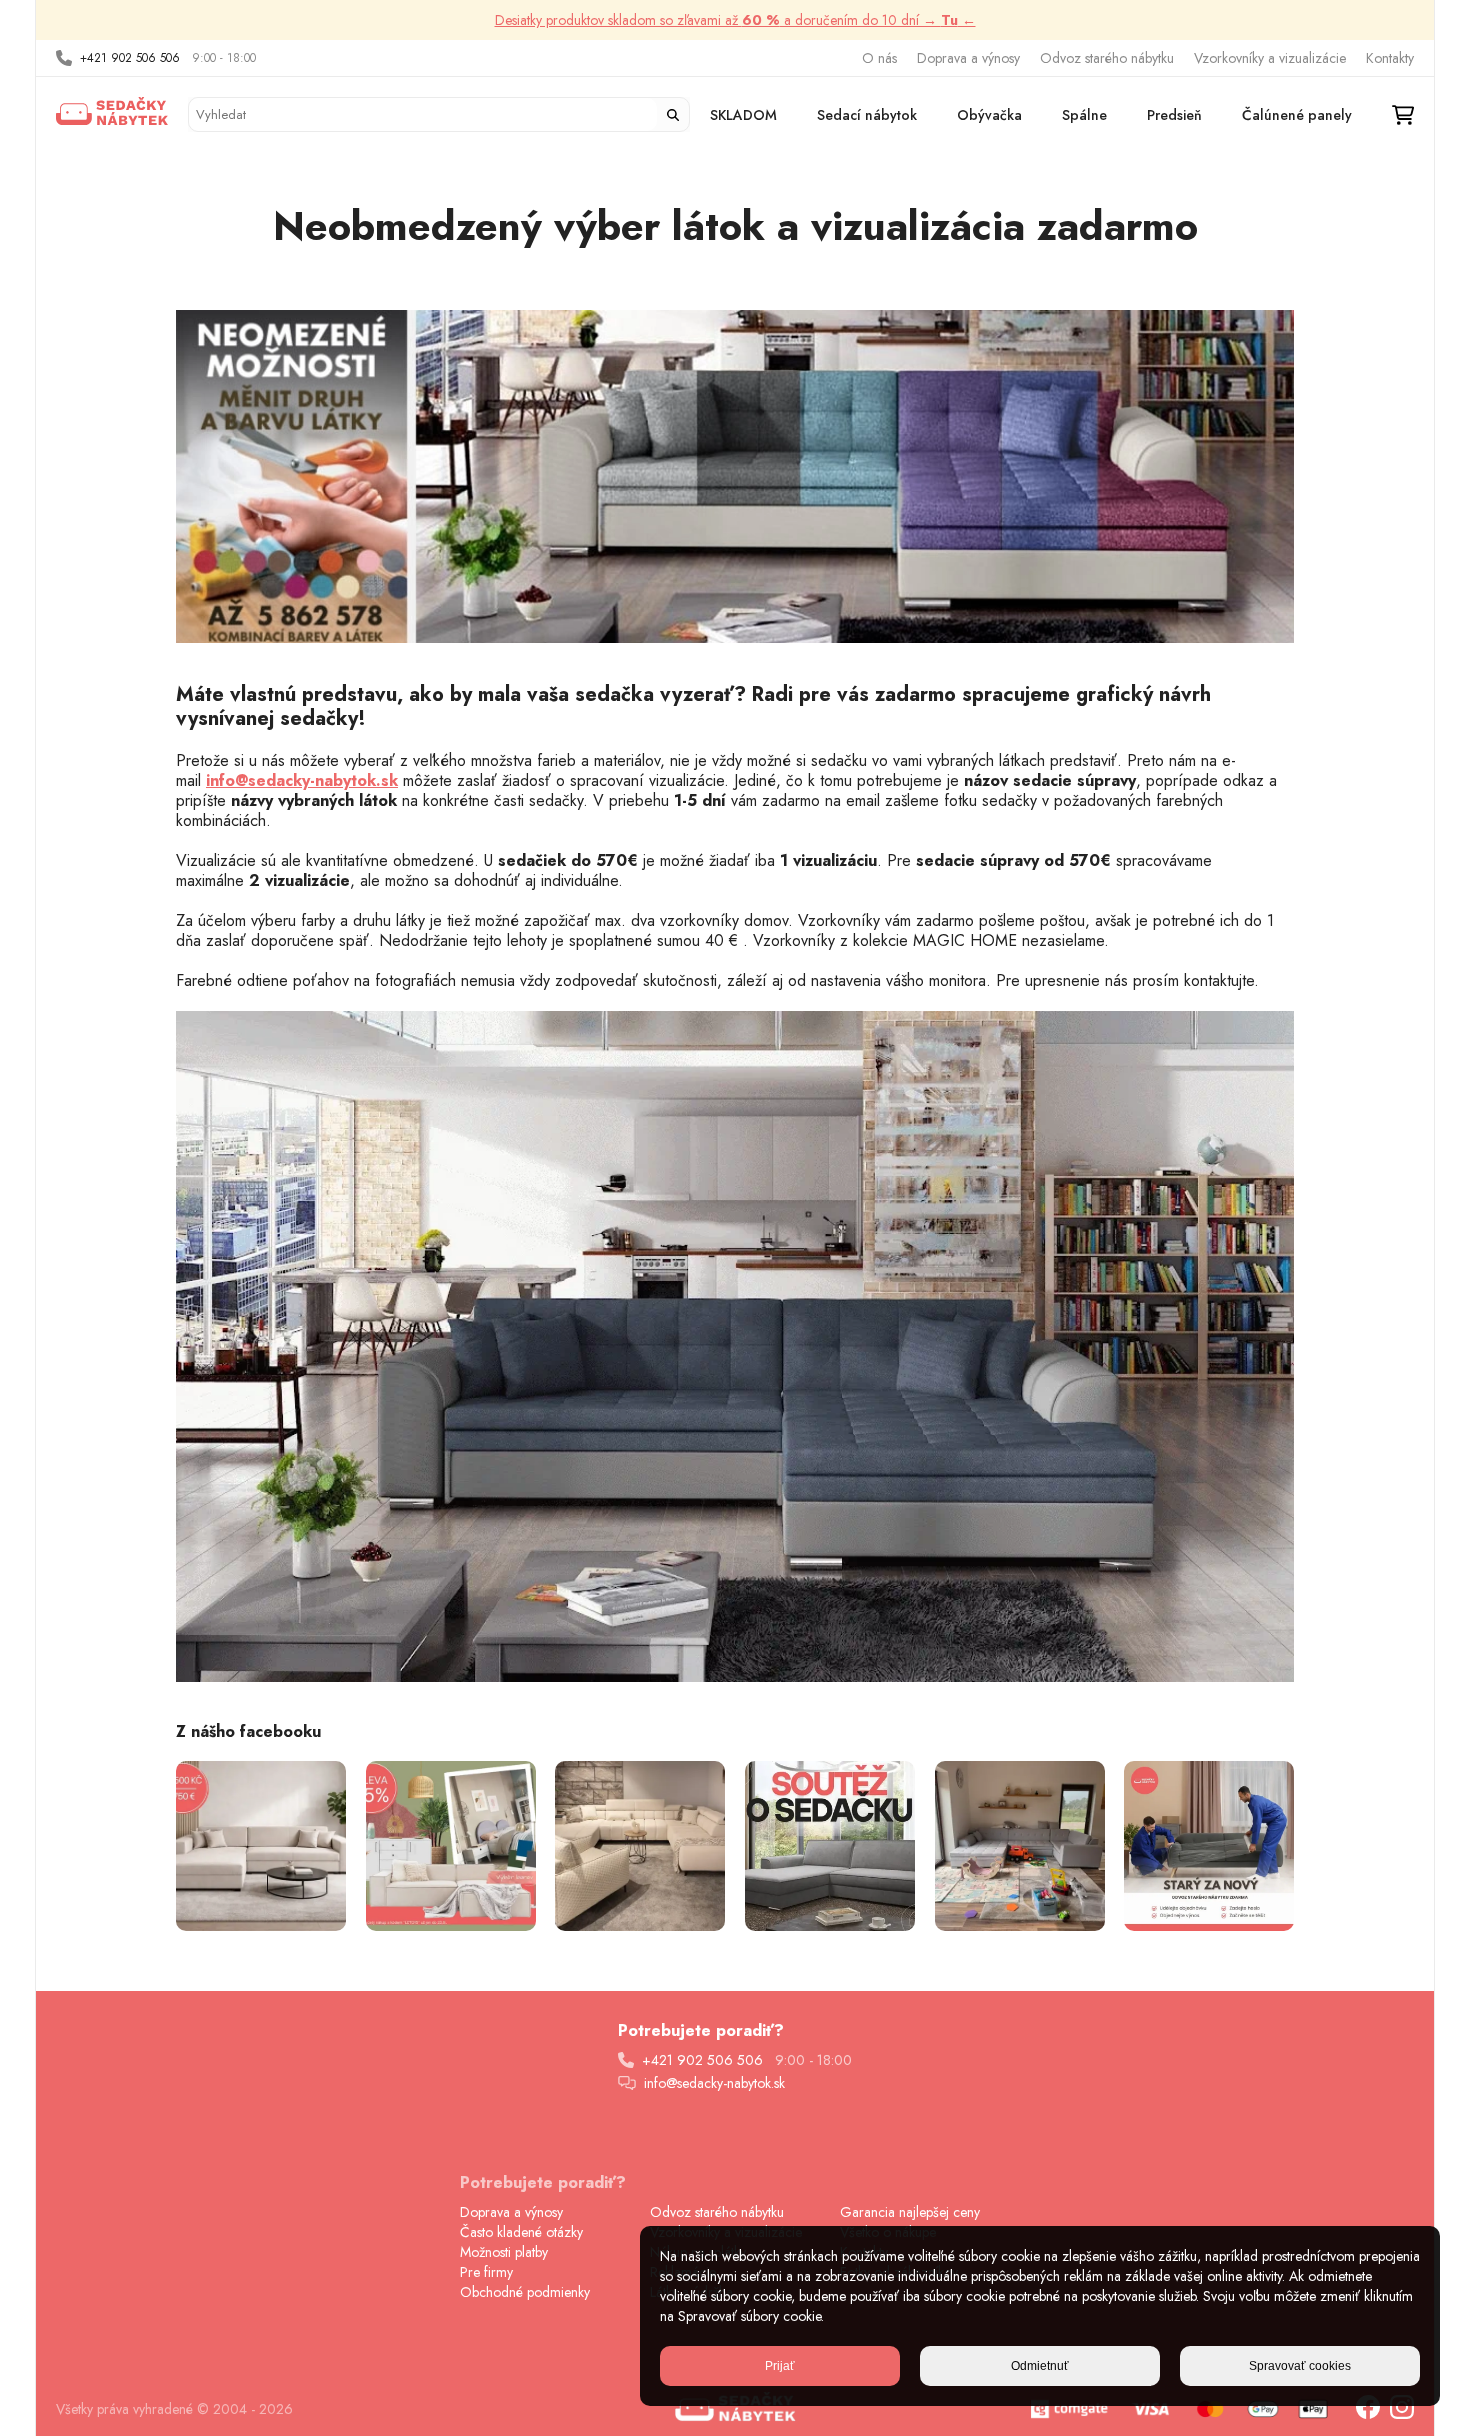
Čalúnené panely (1297, 115)
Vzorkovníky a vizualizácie (1270, 58)
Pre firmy (486, 2272)
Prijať (780, 2366)
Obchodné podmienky (525, 2292)
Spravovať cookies (1300, 2366)
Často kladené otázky (521, 2232)
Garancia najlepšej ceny (910, 2212)
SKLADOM (743, 115)
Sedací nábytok (867, 115)
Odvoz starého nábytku (1107, 58)
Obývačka (989, 115)
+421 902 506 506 (130, 58)
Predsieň (1174, 115)
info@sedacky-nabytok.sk (714, 2083)
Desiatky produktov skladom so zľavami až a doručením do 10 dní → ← (735, 20)
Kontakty (1390, 58)
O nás (879, 58)
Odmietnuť (1040, 2366)
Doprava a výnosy (968, 58)
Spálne (1084, 115)
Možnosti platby (504, 2252)
